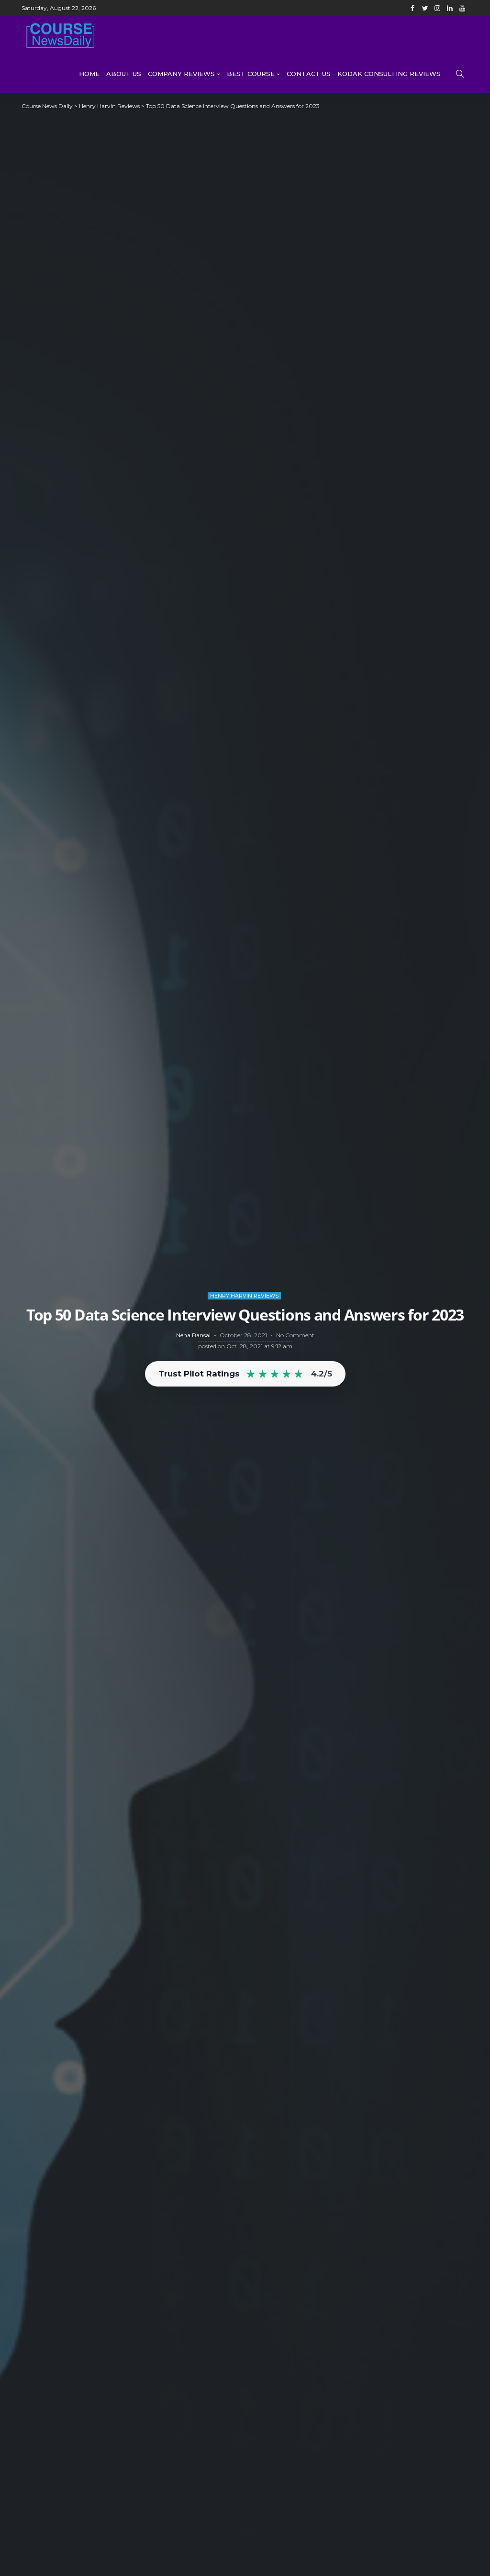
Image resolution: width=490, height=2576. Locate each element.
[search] (460, 74)
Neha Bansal (193, 1335)
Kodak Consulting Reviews (389, 74)
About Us (124, 74)
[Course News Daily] (60, 35)
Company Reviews (181, 74)
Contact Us (309, 74)
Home (89, 74)
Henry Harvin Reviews (244, 1296)
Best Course (251, 74)
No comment (295, 1335)
